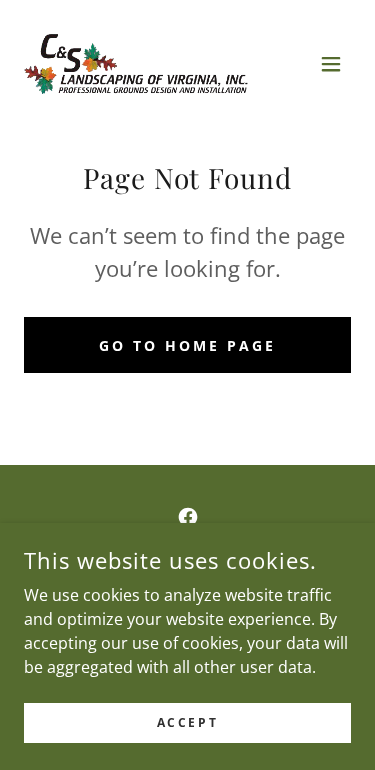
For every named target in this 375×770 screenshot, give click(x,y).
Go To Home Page (187, 345)
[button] (331, 64)
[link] (136, 64)
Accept (187, 722)
